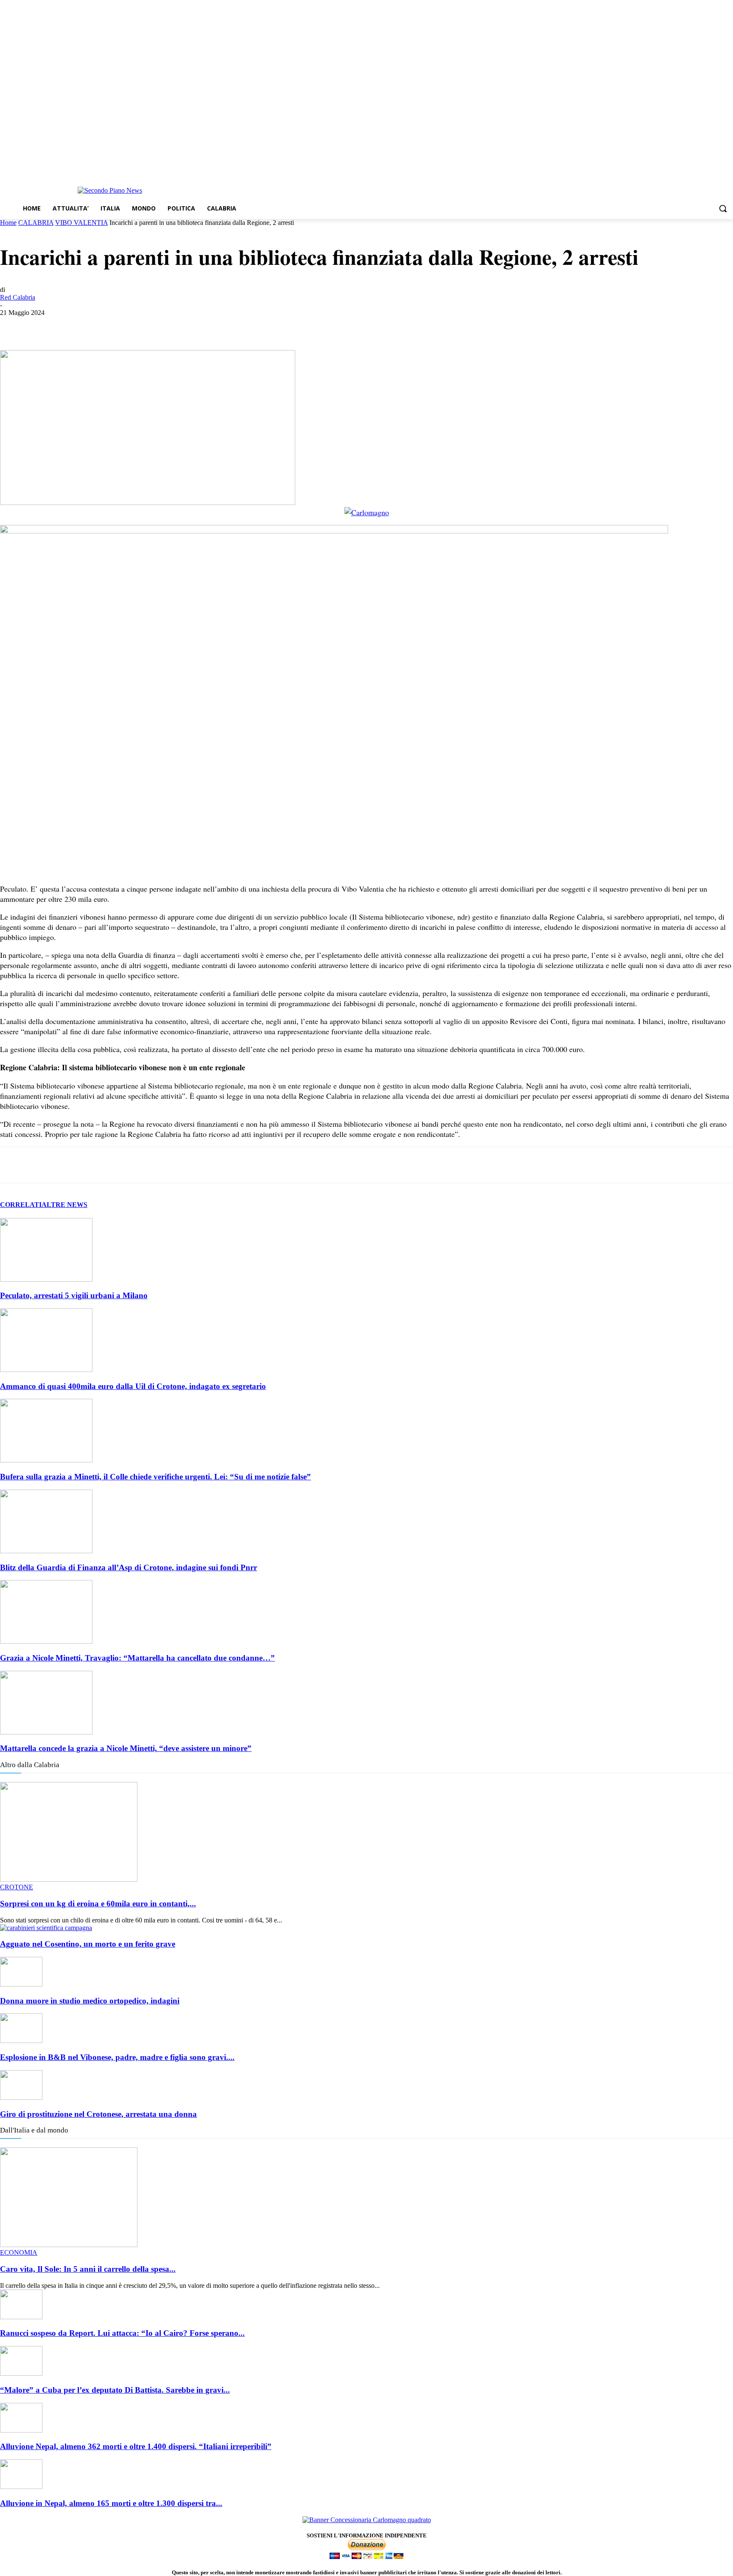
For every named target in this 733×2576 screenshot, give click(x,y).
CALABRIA (36, 223)
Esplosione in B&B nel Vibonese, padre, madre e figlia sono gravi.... (117, 2057)
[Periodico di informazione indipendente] (110, 191)
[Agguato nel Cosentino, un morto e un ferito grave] (46, 1928)
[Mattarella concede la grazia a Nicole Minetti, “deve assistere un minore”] (46, 1732)
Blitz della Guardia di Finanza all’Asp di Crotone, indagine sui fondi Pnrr (129, 1567)
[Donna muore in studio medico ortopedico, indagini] (21, 1984)
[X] (45, 326)
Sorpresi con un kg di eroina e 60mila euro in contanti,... (98, 1904)
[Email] (136, 326)
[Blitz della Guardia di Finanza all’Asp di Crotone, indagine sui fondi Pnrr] (46, 1551)
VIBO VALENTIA (81, 223)
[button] (723, 208)
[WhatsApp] (75, 326)
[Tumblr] (167, 326)
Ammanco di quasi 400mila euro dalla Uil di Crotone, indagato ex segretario (133, 1386)
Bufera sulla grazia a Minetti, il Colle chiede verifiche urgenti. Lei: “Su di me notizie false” (155, 1477)
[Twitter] (716, 169)
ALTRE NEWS (64, 1205)
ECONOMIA (19, 2252)
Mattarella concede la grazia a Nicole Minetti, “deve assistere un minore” (126, 1748)
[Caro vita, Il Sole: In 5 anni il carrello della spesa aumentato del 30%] (69, 2245)
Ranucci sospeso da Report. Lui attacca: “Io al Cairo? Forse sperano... (122, 2333)
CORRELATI (21, 1205)
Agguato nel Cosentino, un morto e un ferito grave (88, 1944)
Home (8, 223)
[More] (228, 326)
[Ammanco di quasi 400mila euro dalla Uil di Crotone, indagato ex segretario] (46, 1370)
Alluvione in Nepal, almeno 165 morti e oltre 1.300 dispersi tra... (111, 2503)
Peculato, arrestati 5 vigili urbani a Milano (74, 1295)
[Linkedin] (106, 326)
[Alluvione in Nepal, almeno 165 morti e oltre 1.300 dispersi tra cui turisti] (21, 2487)
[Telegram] (728, 169)
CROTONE (17, 1887)
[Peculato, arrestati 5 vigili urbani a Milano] (46, 1279)
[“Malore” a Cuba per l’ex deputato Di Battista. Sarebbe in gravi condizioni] (21, 2373)
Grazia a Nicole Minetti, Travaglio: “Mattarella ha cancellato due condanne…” (137, 1658)
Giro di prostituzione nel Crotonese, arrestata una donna (98, 2114)
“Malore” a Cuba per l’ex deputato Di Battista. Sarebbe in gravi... (115, 2390)
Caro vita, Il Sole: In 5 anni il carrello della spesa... (88, 2269)
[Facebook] (705, 169)
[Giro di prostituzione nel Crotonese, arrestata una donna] (21, 2098)
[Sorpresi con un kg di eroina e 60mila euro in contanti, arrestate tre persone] (69, 1879)
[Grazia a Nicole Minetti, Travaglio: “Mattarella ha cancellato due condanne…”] (46, 1641)
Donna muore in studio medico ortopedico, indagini (90, 2001)
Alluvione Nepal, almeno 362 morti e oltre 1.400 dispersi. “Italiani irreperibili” (136, 2446)
